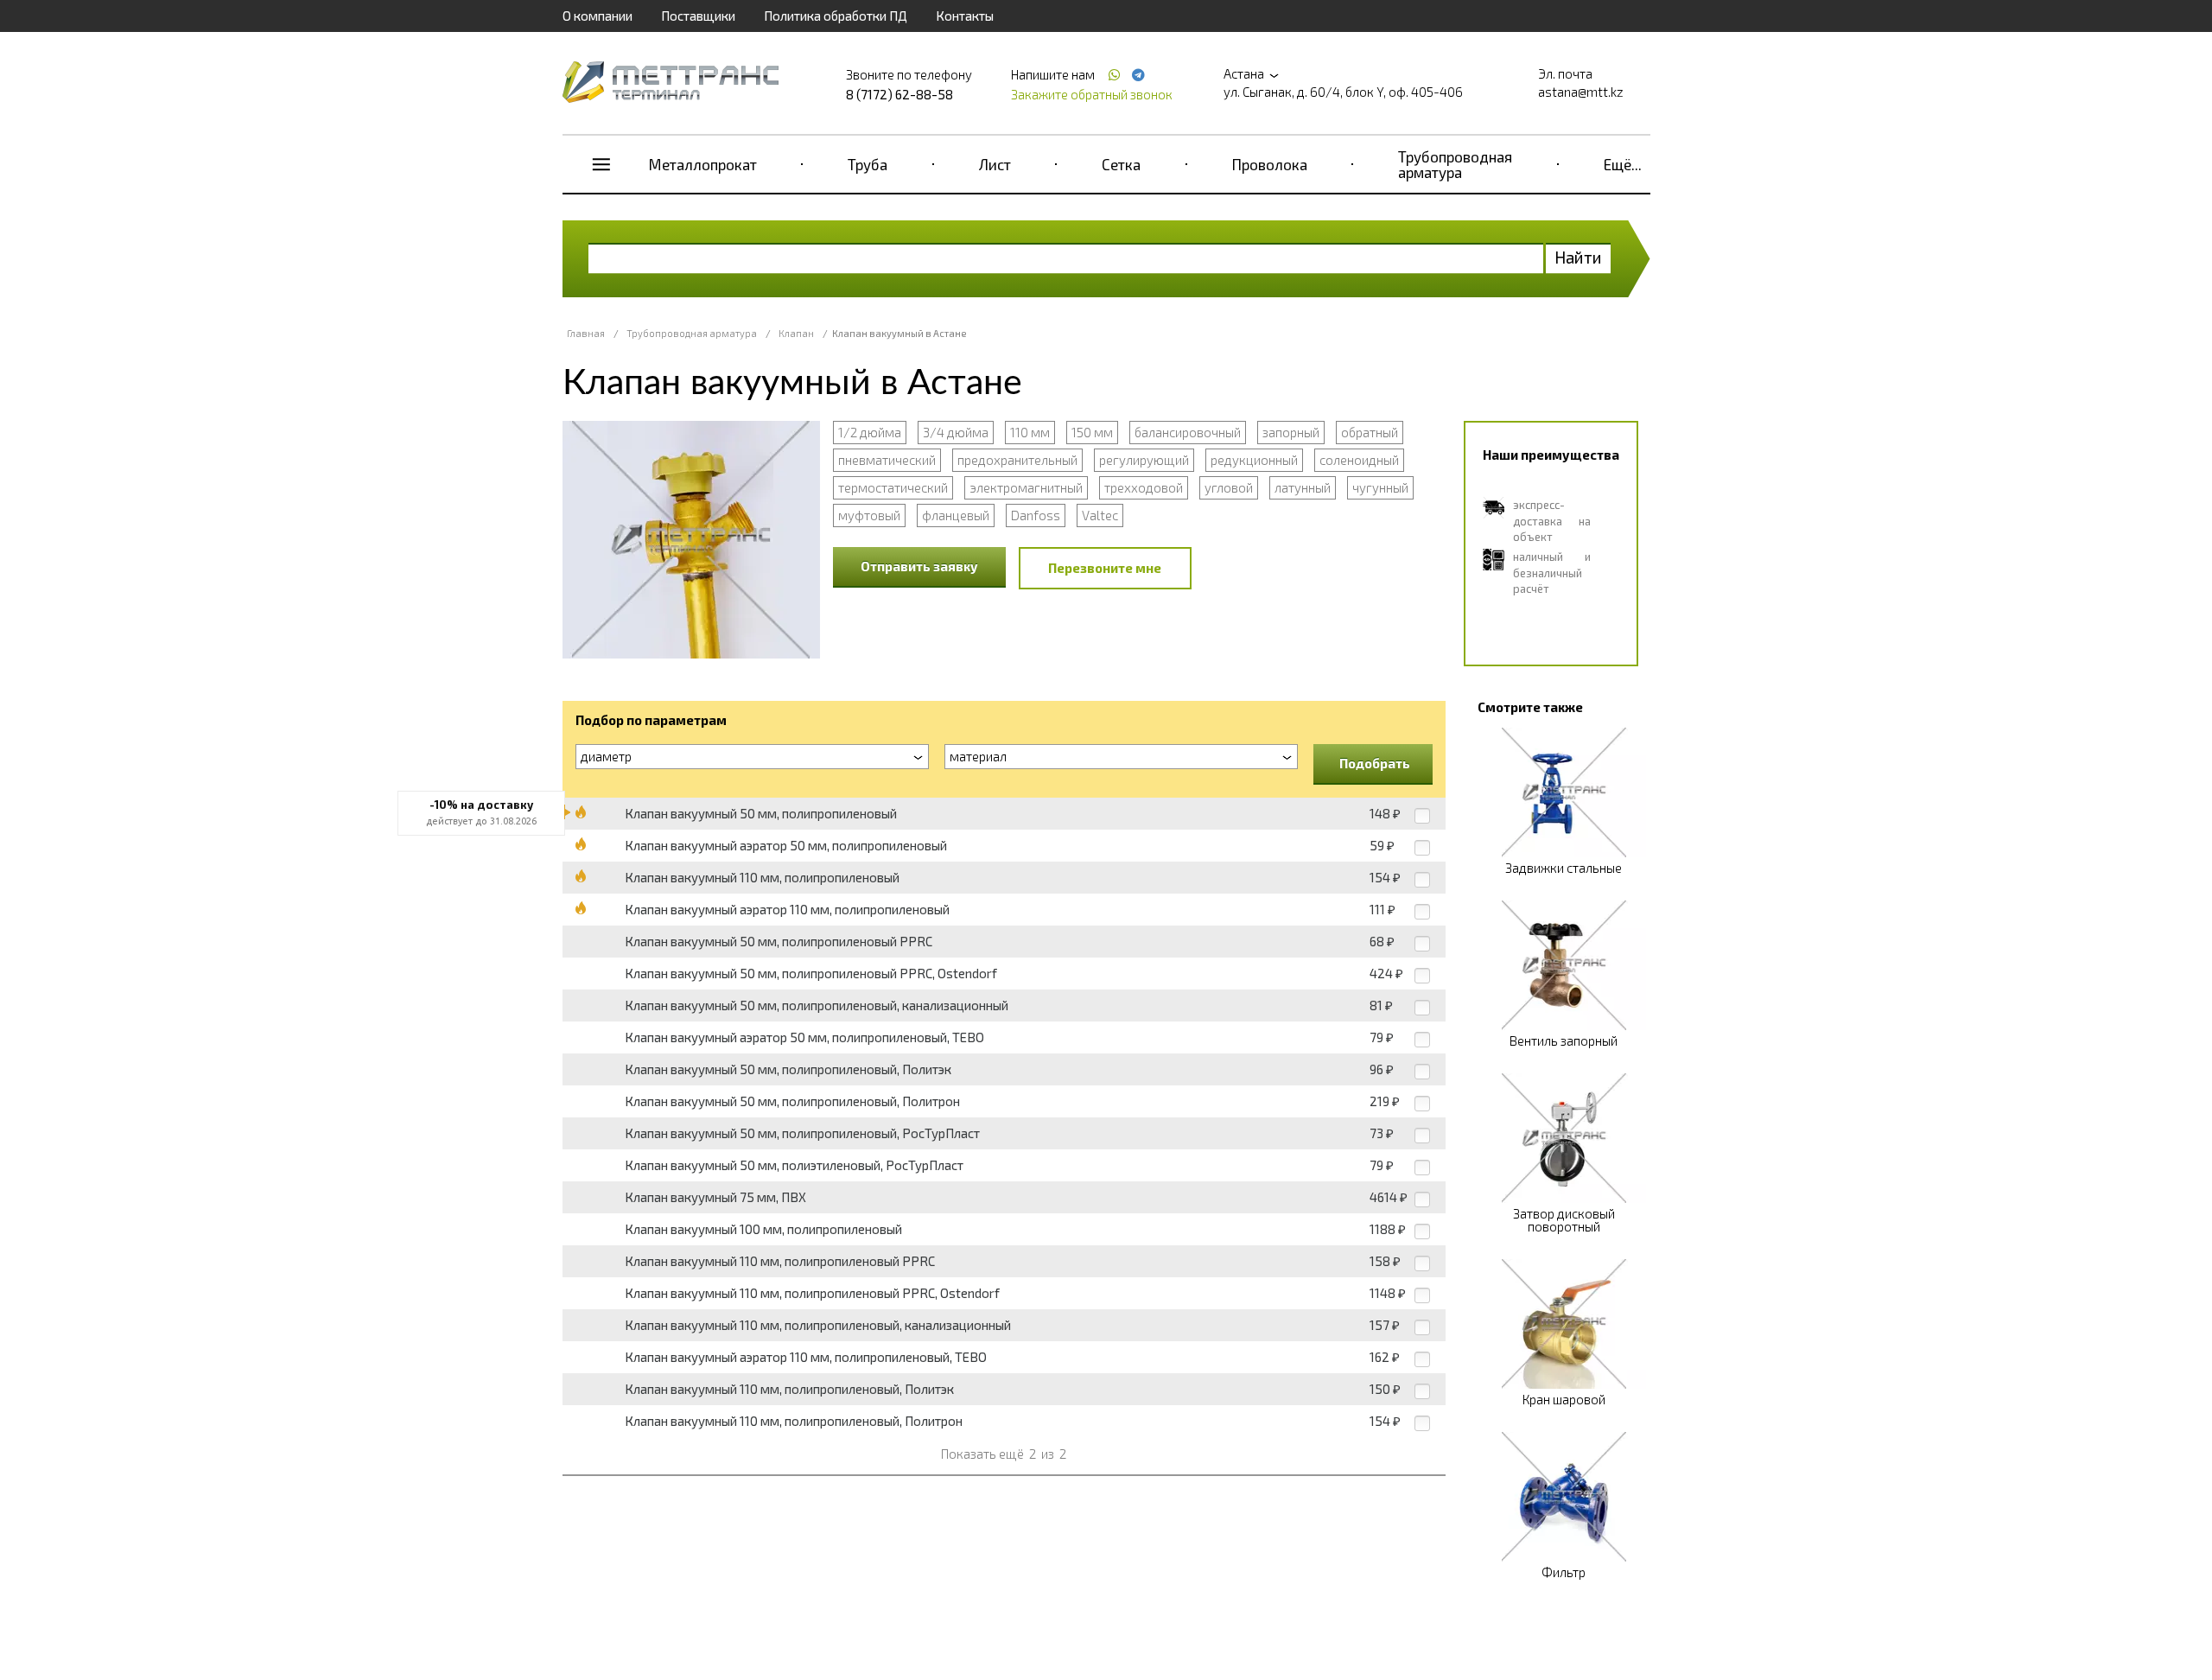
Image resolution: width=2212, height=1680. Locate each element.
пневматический (887, 460)
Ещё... (1623, 164)
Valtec (1100, 515)
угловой (1229, 487)
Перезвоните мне (1105, 568)
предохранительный (1017, 460)
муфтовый (869, 515)
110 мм (1030, 432)
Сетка (1121, 164)
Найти (1578, 257)
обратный (1370, 432)
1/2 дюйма (870, 432)
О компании (597, 16)
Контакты (965, 16)
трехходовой (1144, 487)
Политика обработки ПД (836, 16)
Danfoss (1036, 515)
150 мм (1092, 432)
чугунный (1380, 487)
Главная (586, 333)
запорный (1291, 432)
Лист (995, 164)
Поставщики (698, 16)
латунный (1303, 487)
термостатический (893, 487)
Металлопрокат (703, 164)
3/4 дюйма (956, 432)
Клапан (796, 333)
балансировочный (1188, 432)
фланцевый (956, 515)
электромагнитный (1026, 487)
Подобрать (1375, 763)
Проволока (1270, 164)
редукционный (1254, 460)
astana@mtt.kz (1581, 92)
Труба (868, 164)
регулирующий (1144, 460)
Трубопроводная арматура (1455, 164)
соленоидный (1359, 460)
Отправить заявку (919, 566)
